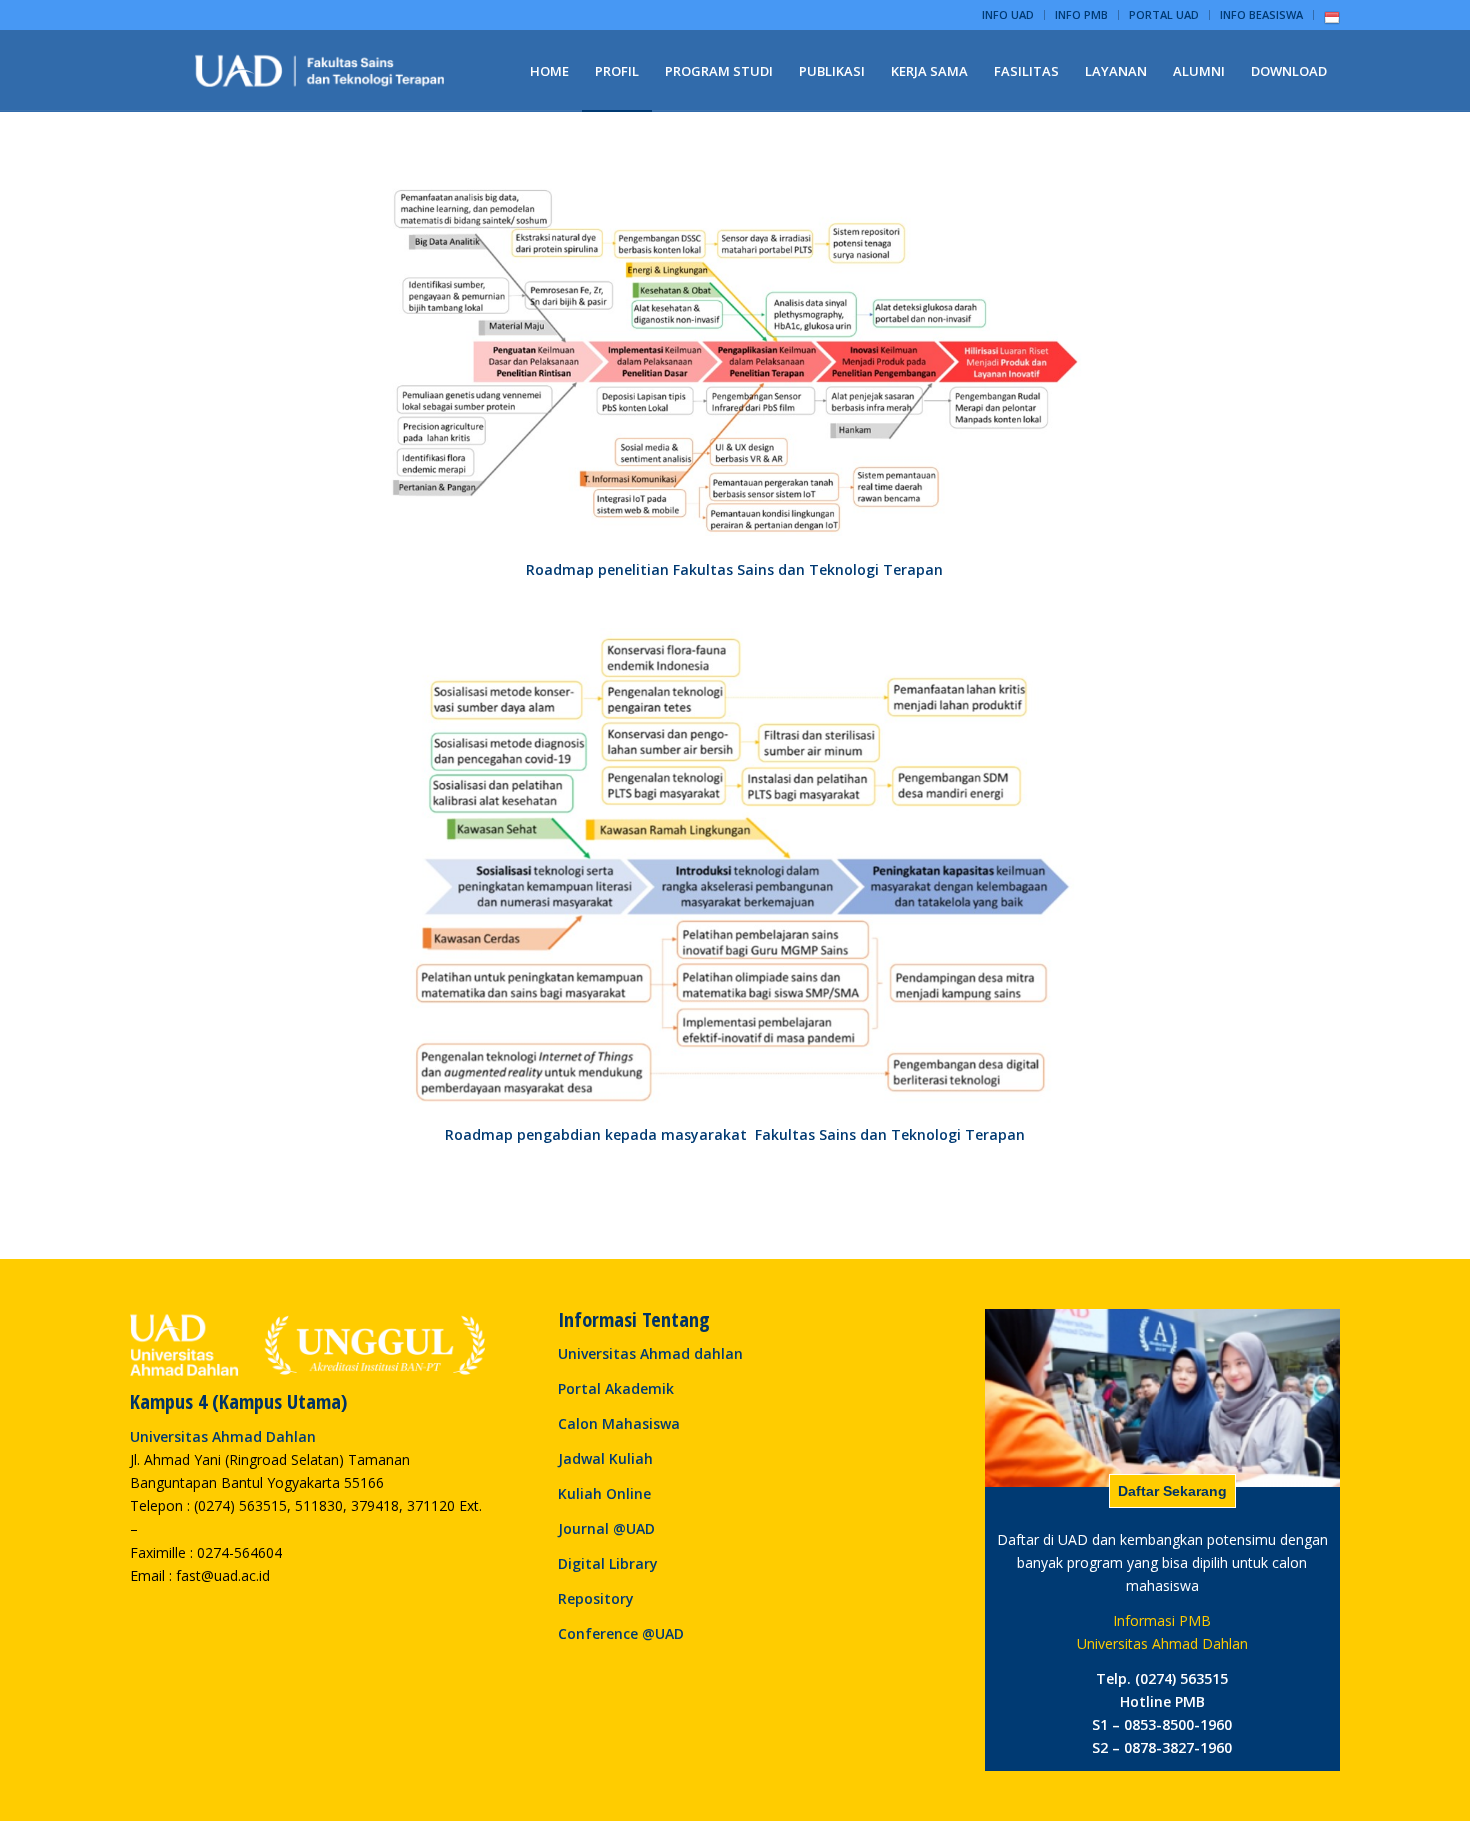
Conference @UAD (621, 1633)
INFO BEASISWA (1261, 14)
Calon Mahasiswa (619, 1423)
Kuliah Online (604, 1493)
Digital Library (608, 1563)
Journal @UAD (606, 1528)
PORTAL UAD (1164, 14)
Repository (596, 1598)
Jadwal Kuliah (605, 1458)
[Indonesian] (1332, 21)
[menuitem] (1008, 15)
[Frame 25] (320, 71)
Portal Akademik (616, 1388)
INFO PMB (1081, 14)
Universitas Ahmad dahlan (650, 1353)
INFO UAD (1008, 14)
